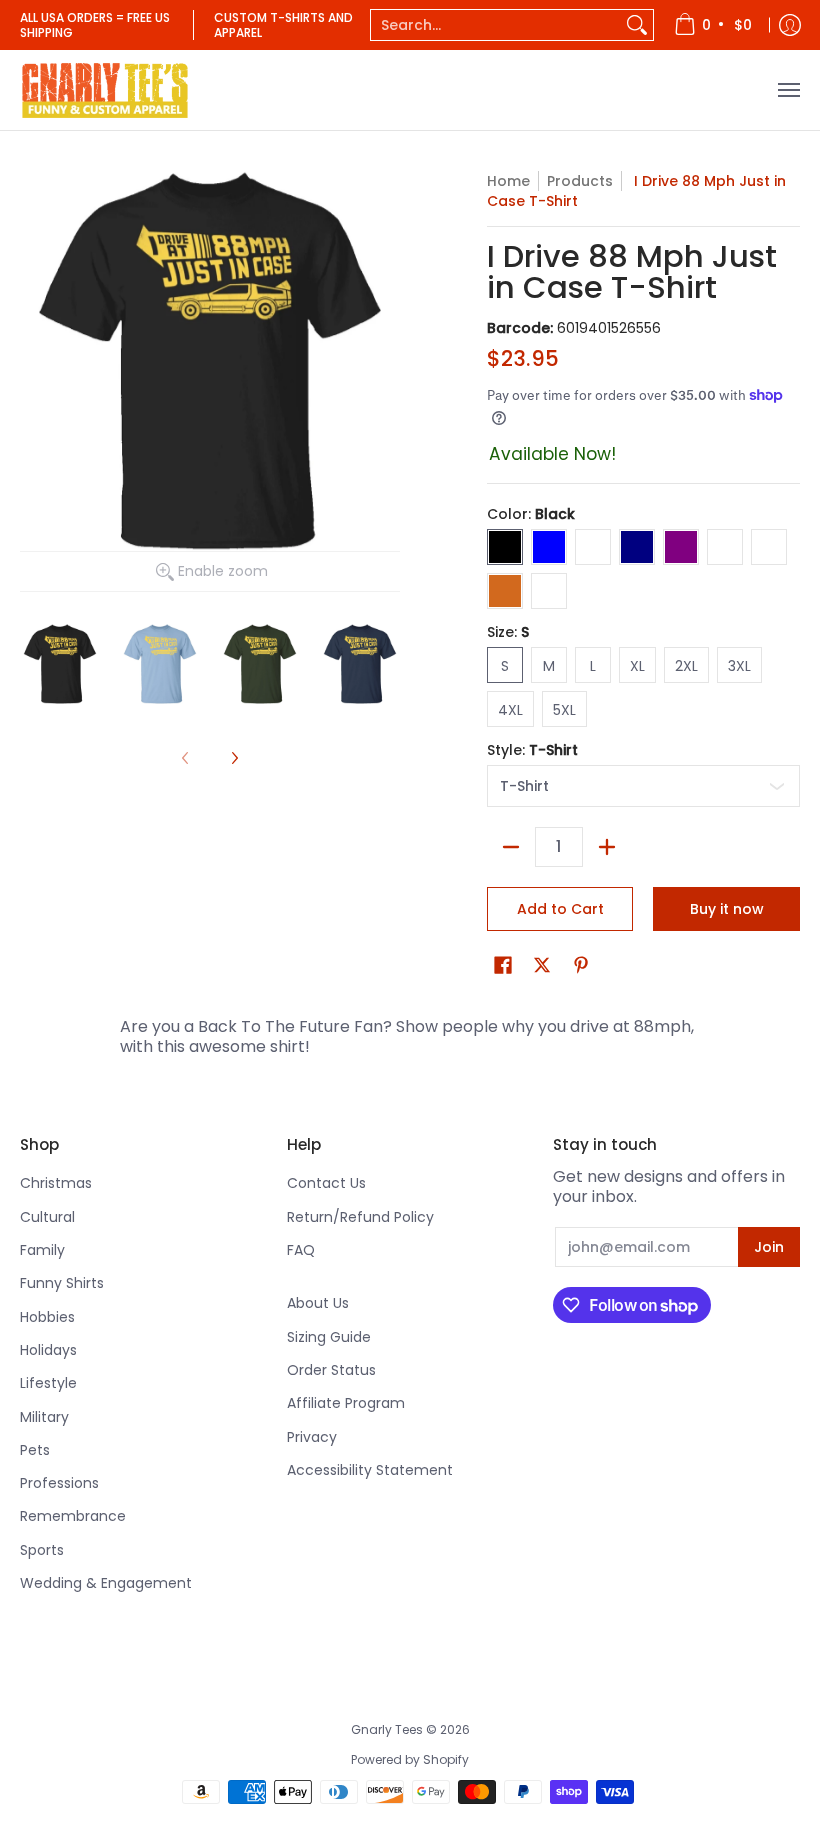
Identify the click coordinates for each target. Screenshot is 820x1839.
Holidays (48, 1350)
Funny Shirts (62, 1283)
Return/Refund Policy (360, 1217)
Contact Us (326, 1183)
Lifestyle (48, 1383)
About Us (318, 1303)
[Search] (637, 25)
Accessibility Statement (370, 1470)
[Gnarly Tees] (105, 90)
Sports (42, 1550)
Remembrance (73, 1516)
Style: (532, 750)
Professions (59, 1483)
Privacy (312, 1437)
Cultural (47, 1217)
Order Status (331, 1370)
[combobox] (496, 25)
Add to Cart (560, 909)
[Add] (607, 847)
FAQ (301, 1250)
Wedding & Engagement (106, 1583)
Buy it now (727, 909)
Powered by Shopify (410, 1759)
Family (42, 1250)
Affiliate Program (346, 1403)
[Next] (234, 758)
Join (769, 1247)
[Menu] (788, 90)
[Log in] (790, 25)
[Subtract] (511, 847)
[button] (503, 965)
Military (44, 1417)
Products (580, 181)
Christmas (56, 1183)
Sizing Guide (329, 1337)
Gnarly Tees (387, 1729)
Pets (35, 1450)
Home (508, 181)
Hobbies (47, 1317)
